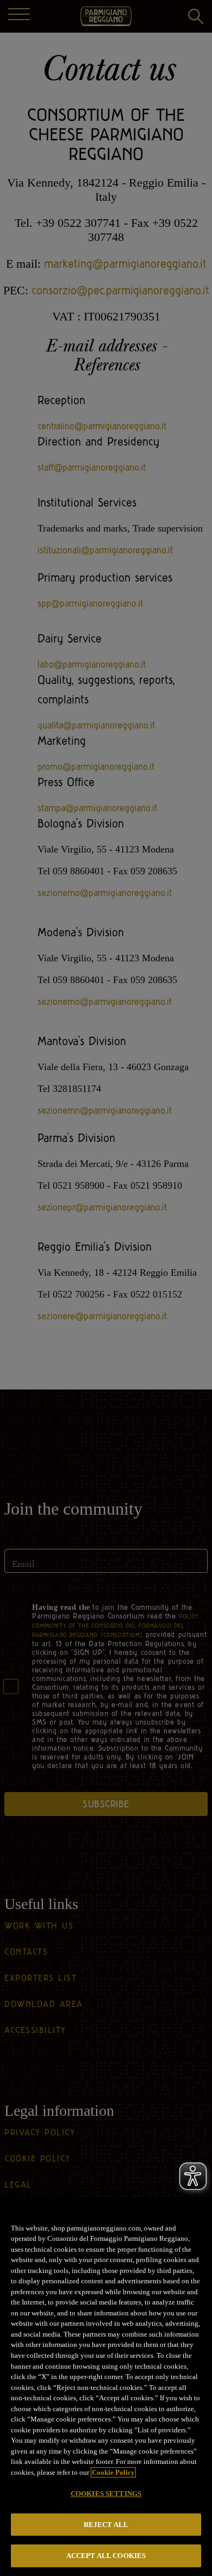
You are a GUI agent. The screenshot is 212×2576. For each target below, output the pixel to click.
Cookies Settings (106, 2494)
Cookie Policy (113, 2472)
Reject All (106, 2525)
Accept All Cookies (106, 2556)
